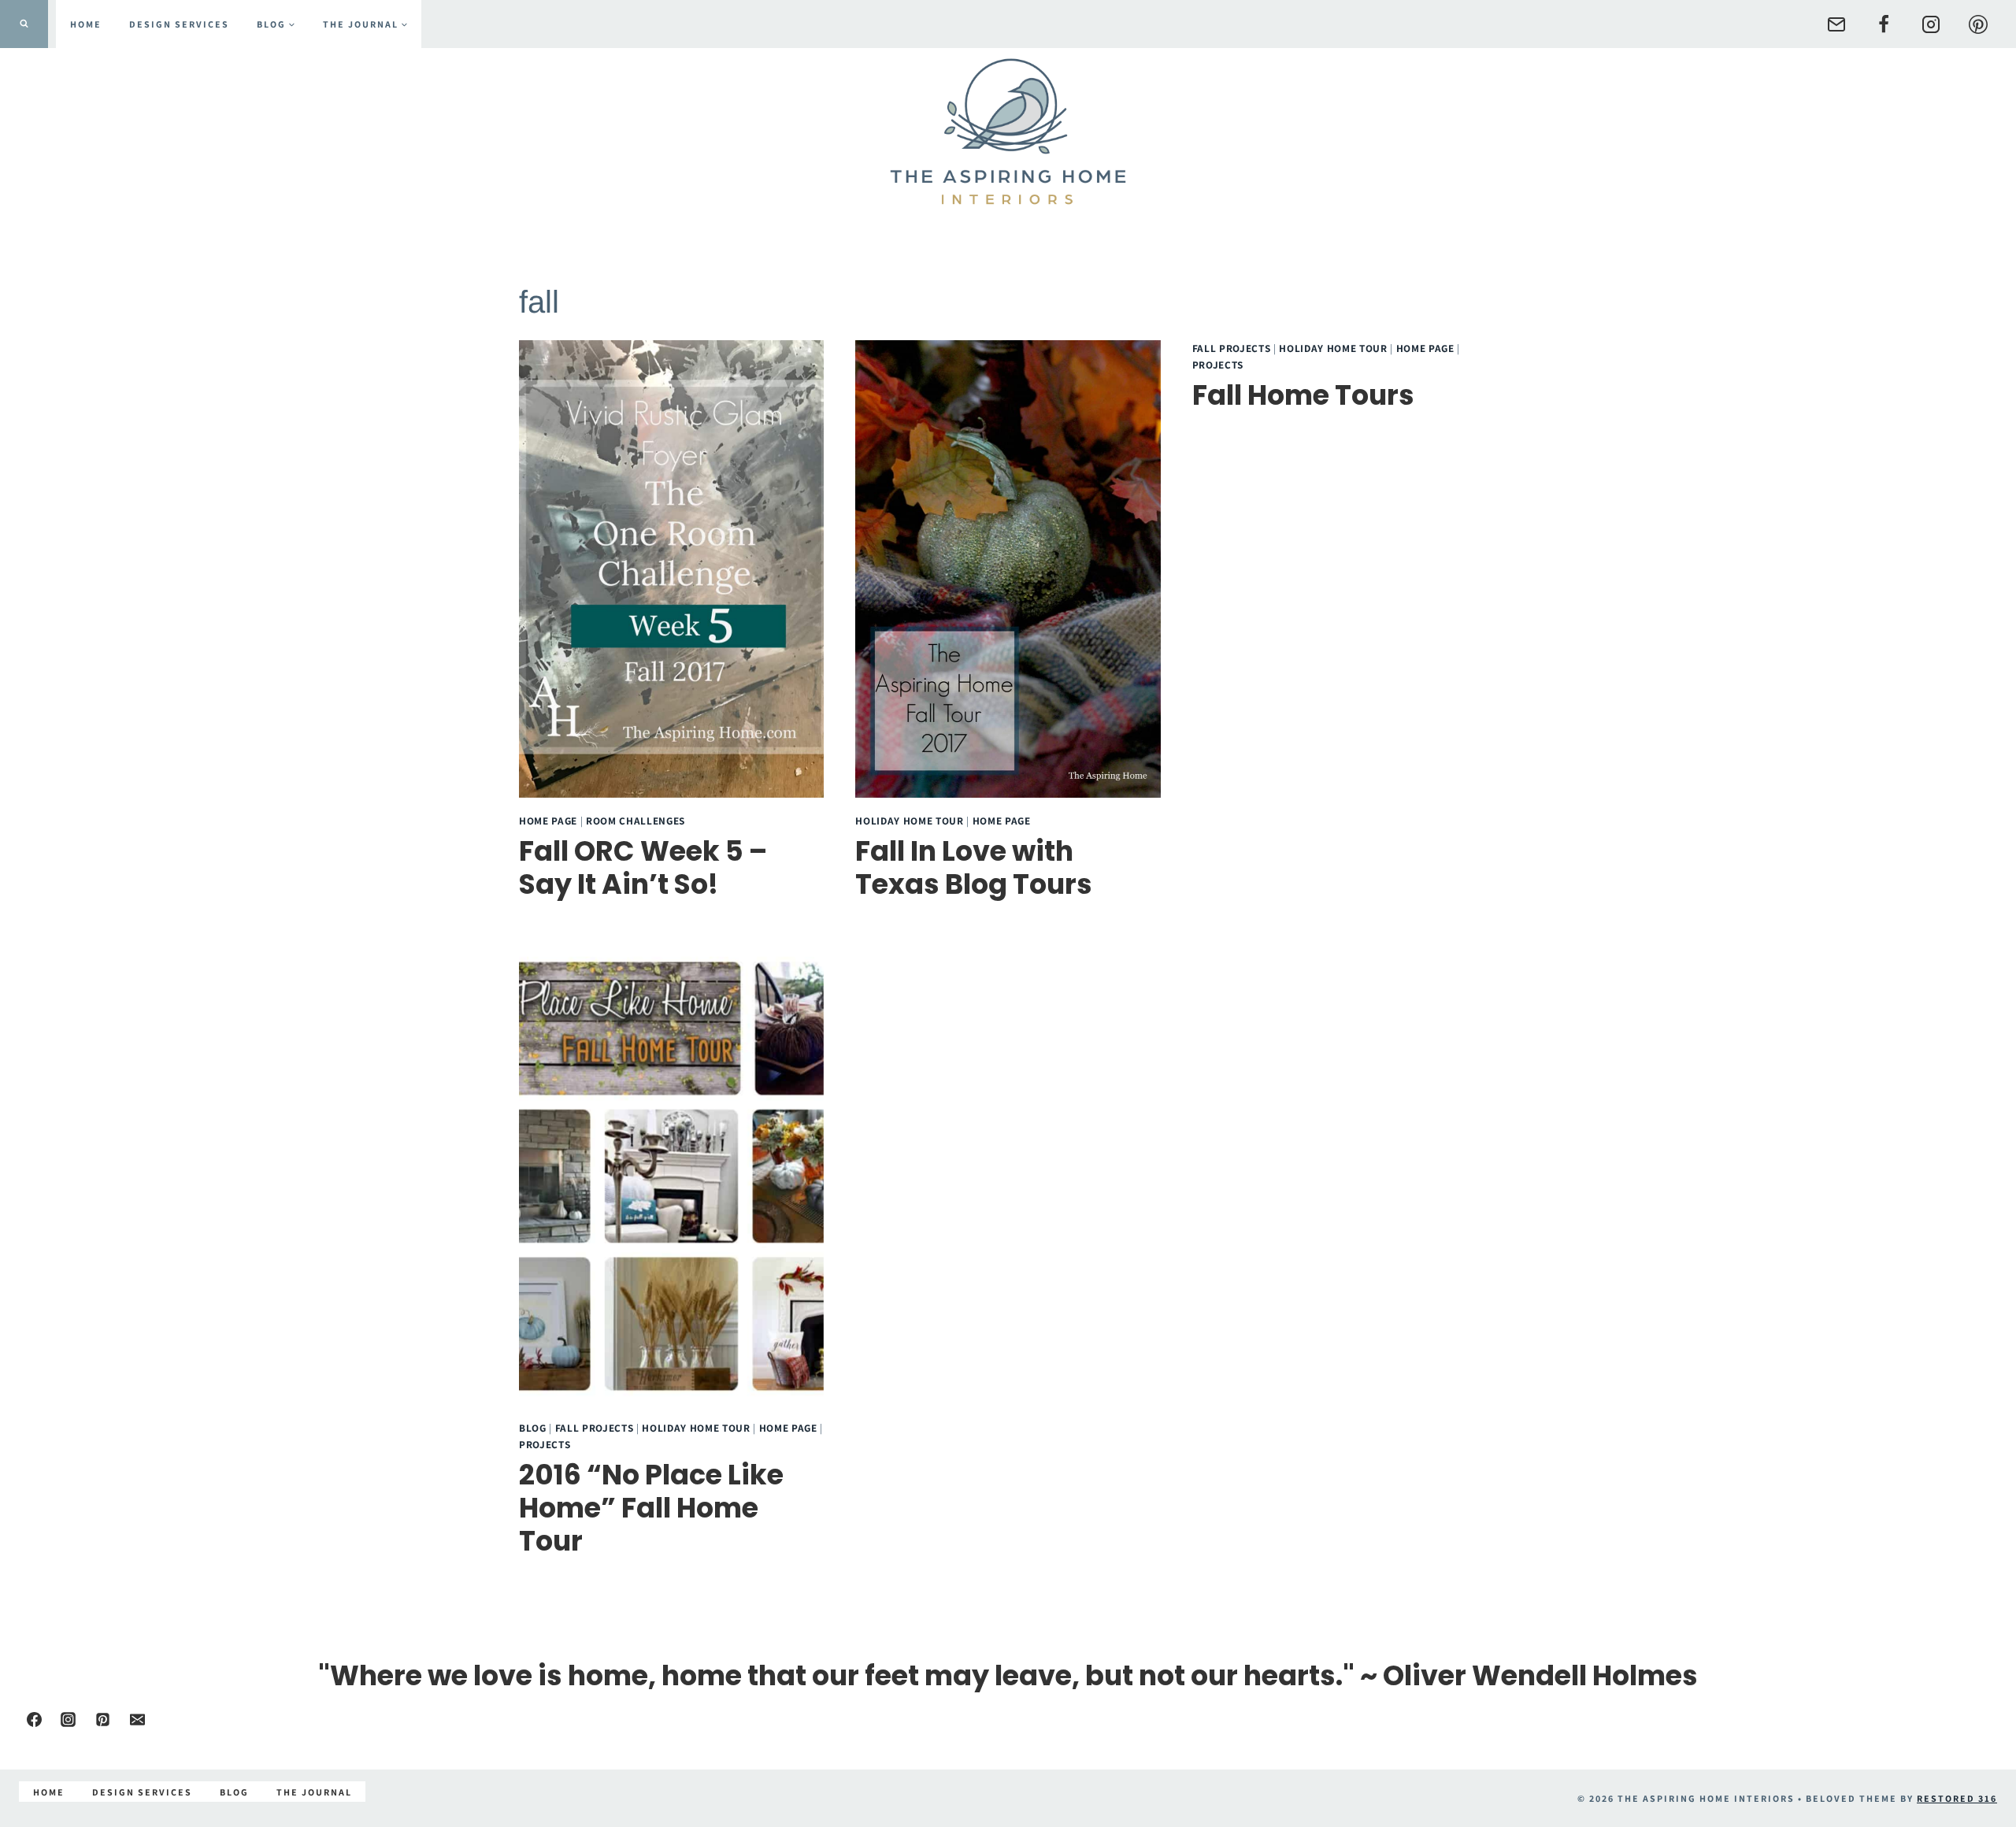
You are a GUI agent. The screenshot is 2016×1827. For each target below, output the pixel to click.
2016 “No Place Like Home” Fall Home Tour (651, 1508)
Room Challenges (636, 821)
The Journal (314, 1792)
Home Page (548, 821)
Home (86, 24)
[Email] (1836, 24)
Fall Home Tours (1303, 395)
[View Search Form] (24, 24)
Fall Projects (1232, 348)
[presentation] (671, 569)
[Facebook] (1884, 24)
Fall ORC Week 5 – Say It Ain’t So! (643, 867)
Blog (533, 1428)
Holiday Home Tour (909, 821)
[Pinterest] (1978, 24)
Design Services (179, 24)
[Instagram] (1931, 24)
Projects (1218, 365)
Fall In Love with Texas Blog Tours (974, 867)
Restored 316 (1957, 1798)
